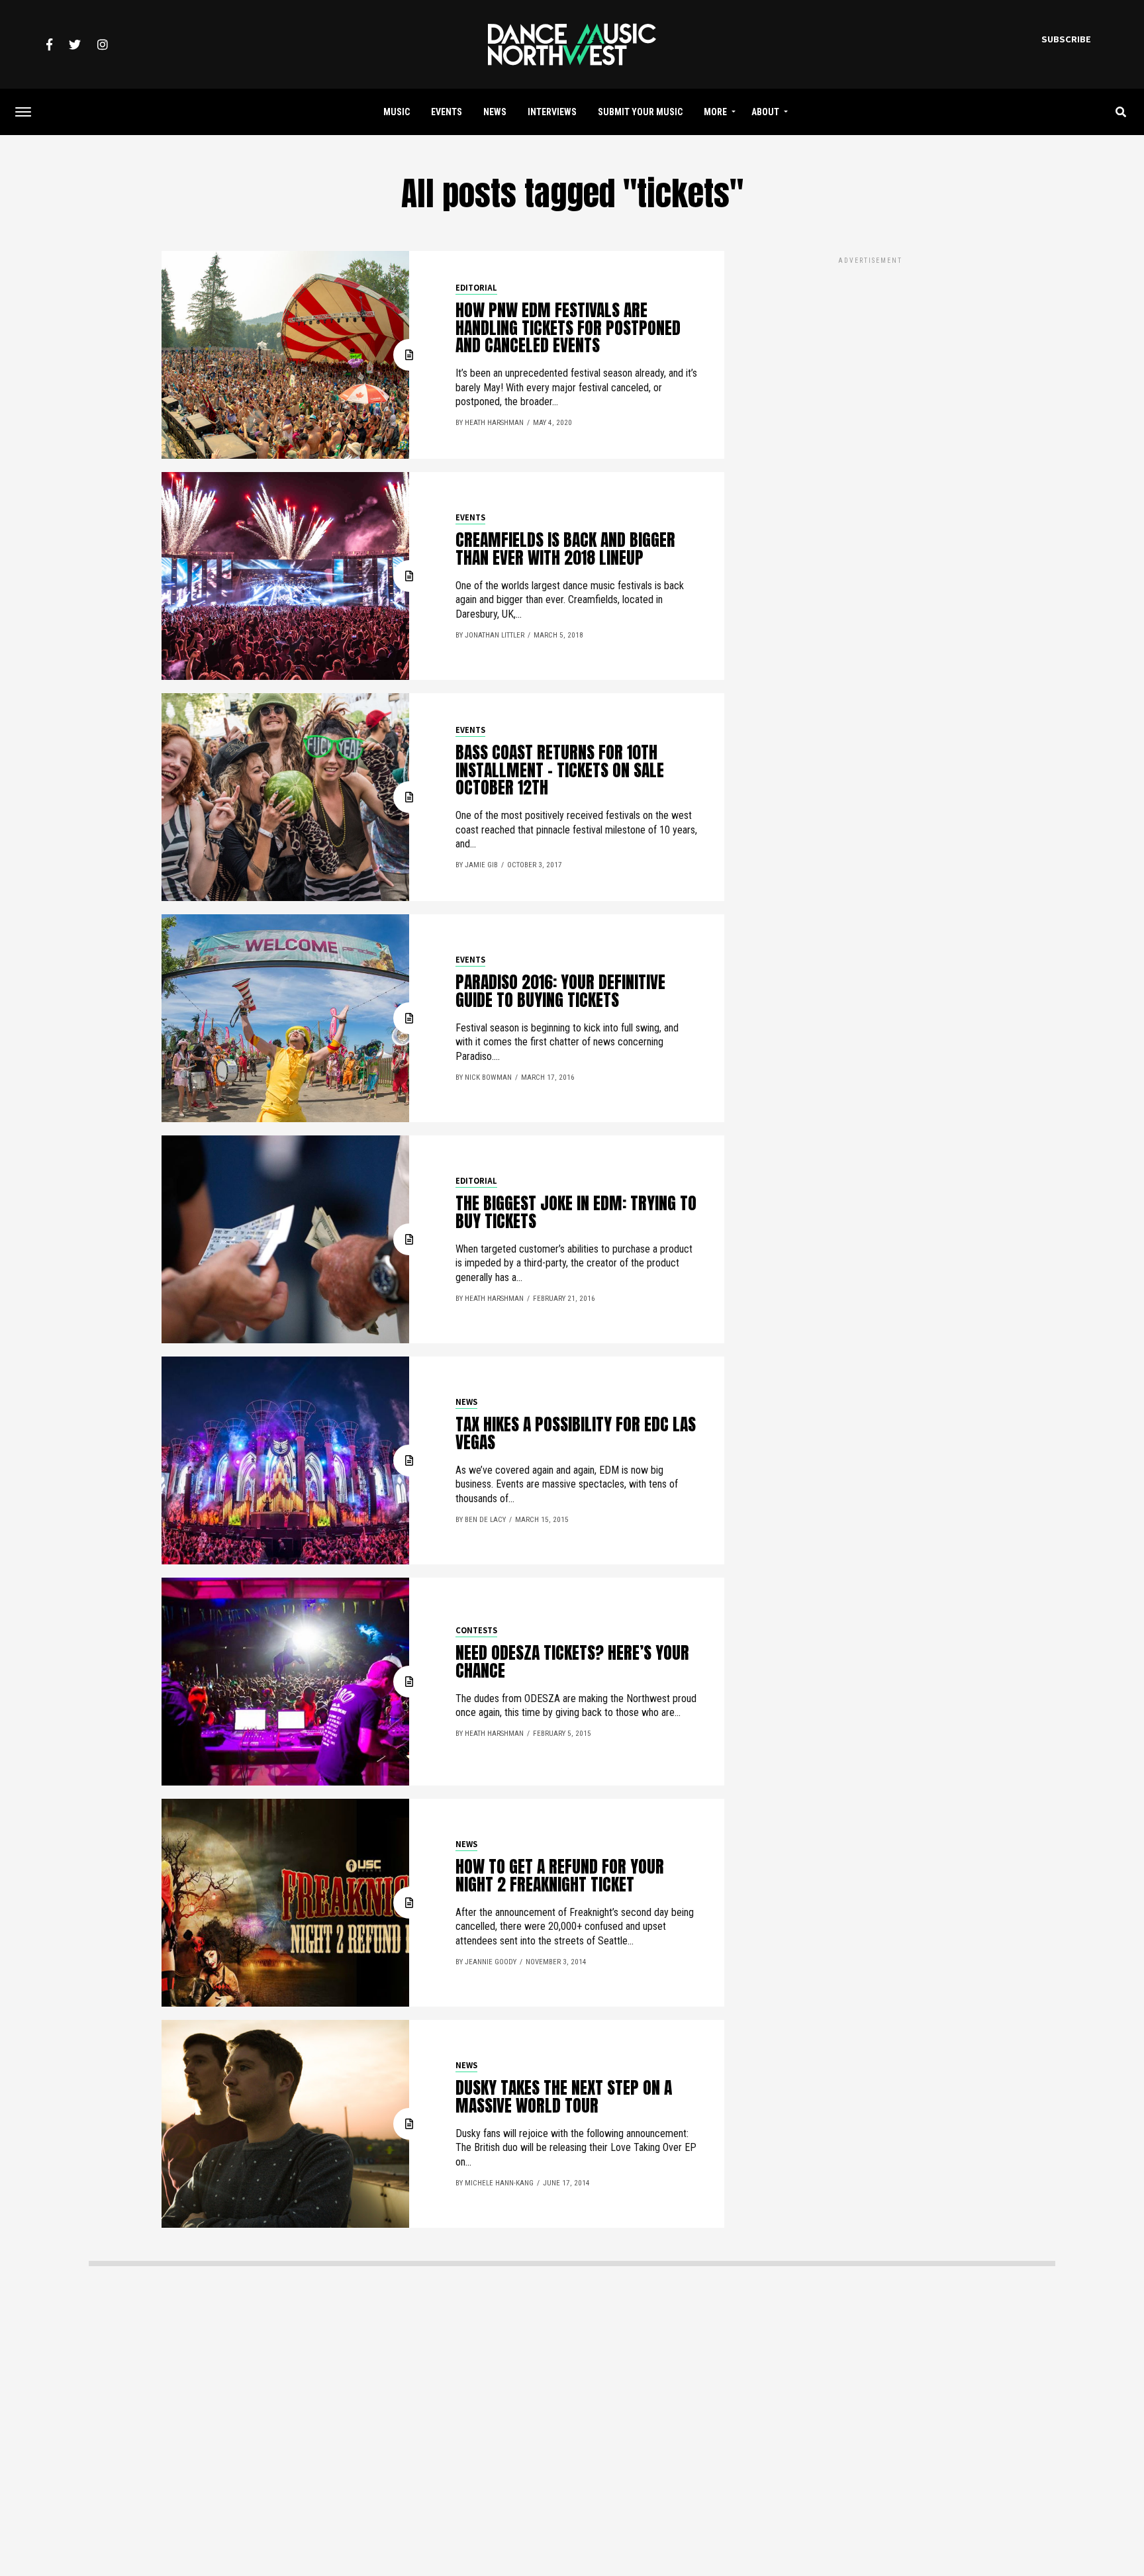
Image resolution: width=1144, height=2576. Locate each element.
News (495, 112)
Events (447, 112)
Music (397, 112)
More (715, 112)
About (765, 112)
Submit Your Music (640, 112)
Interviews (552, 112)
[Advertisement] (870, 359)
